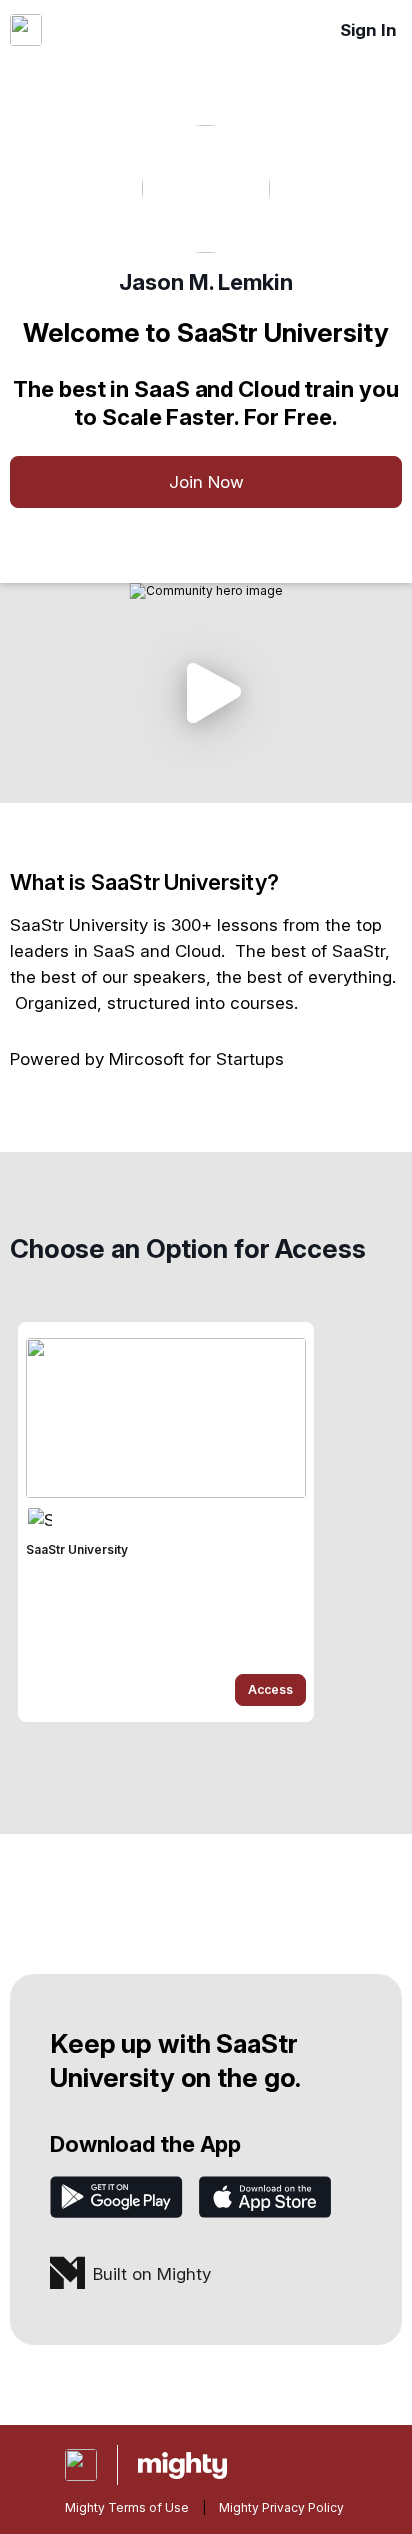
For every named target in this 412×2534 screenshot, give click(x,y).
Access (270, 1689)
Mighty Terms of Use (127, 2507)
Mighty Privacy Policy (281, 2507)
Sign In (368, 30)
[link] (166, 1522)
